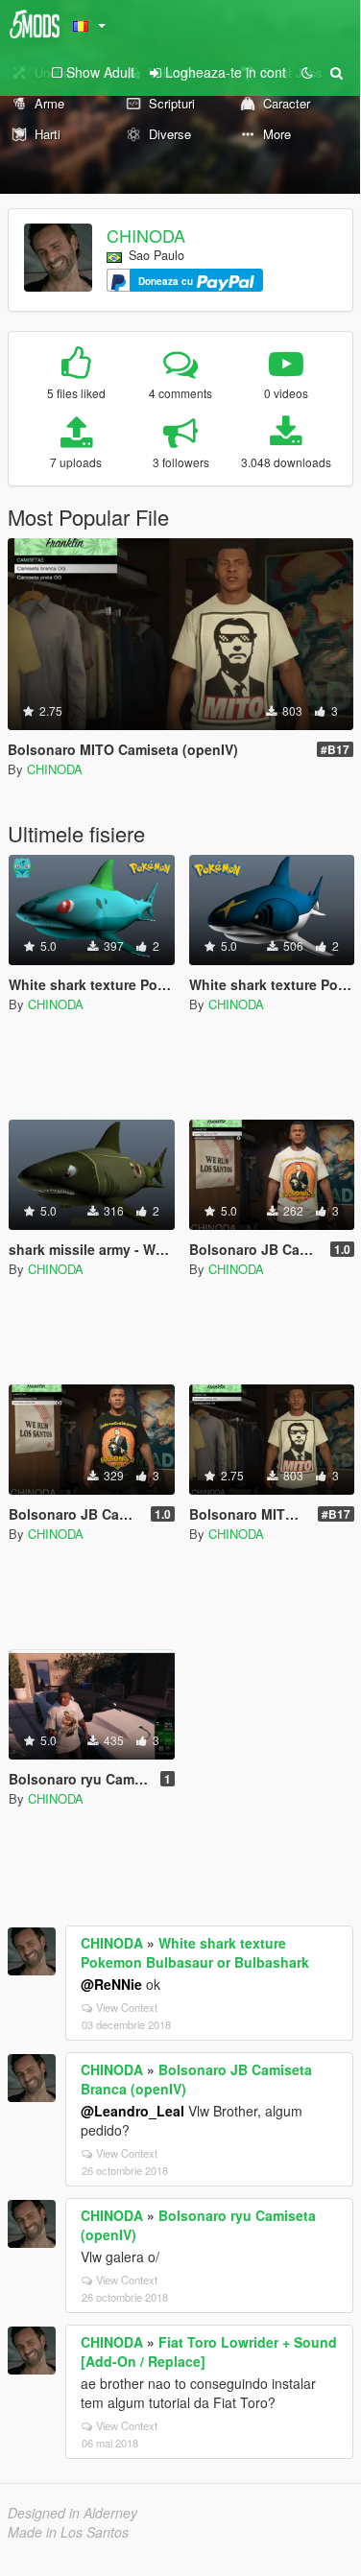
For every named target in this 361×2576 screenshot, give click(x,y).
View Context (127, 2007)
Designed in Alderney (72, 2513)
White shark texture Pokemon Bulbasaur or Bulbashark (195, 1952)
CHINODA (146, 235)
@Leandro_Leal (132, 2111)
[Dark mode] (307, 72)
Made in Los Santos (68, 2532)
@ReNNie (111, 1984)
